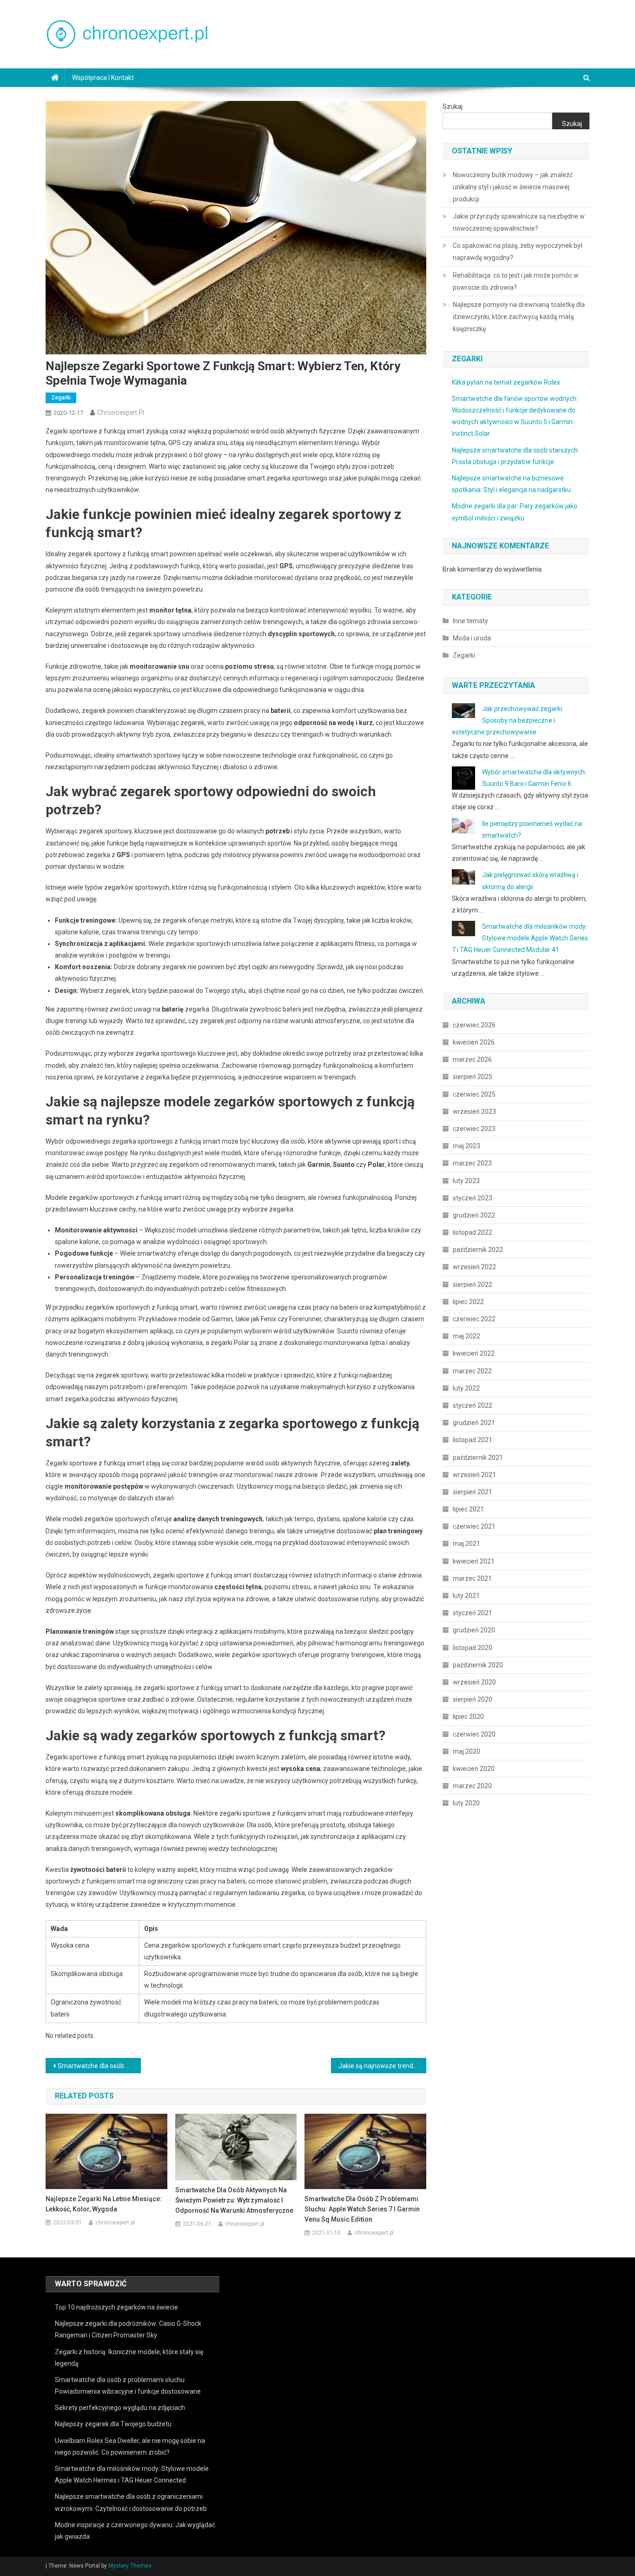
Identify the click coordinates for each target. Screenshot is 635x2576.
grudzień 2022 (474, 1215)
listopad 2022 (473, 1232)
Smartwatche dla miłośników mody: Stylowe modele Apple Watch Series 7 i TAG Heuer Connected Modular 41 (520, 938)
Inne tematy (470, 621)
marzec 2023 (472, 1163)
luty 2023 (466, 1181)
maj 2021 (466, 1544)
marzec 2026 (472, 1059)
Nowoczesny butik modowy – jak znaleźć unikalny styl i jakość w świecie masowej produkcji (513, 187)
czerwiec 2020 (474, 1734)
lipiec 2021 (468, 1509)
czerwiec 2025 (474, 1094)
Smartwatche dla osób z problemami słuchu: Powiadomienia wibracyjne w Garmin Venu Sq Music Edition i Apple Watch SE (99, 2066)
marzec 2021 (472, 1578)
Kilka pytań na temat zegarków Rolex (506, 382)
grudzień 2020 (474, 1630)
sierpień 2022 (473, 1285)
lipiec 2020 (468, 1717)
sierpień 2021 (473, 1492)
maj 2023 (466, 1146)
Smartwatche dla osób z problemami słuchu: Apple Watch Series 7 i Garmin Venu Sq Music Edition (362, 2209)
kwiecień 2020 (474, 1769)
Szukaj (453, 107)
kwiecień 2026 (474, 1042)
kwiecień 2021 (474, 1561)
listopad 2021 (473, 1440)
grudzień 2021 (474, 1423)
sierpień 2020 (473, 1699)
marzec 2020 (472, 1786)
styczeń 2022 (473, 1405)
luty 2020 (466, 1803)
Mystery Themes (130, 2566)
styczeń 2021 (473, 1613)
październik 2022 (478, 1250)
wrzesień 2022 (474, 1267)
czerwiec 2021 (474, 1526)
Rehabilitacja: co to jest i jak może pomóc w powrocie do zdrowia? (516, 281)
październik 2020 (478, 1665)
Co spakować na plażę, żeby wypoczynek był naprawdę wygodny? (518, 252)
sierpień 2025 (473, 1077)
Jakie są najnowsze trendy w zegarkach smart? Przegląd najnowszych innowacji (382, 2066)
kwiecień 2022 (474, 1353)
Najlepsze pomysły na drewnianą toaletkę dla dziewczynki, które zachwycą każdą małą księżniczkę (519, 317)
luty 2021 (466, 1596)
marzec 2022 (472, 1371)
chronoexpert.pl (121, 413)
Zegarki (61, 398)
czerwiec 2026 (474, 1025)
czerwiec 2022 (474, 1319)
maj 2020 (466, 1751)
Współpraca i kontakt (103, 78)
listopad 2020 (473, 1648)
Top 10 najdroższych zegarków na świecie (116, 2307)
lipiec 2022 (468, 1302)
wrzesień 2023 (474, 1112)
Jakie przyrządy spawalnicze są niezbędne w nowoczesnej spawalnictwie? (519, 222)
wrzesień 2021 (474, 1475)
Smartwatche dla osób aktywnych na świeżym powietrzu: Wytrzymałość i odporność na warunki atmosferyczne (234, 2200)
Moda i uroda (472, 638)
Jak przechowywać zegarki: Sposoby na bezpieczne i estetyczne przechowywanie (508, 720)
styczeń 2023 (473, 1198)
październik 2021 (478, 1458)
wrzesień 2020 (474, 1682)
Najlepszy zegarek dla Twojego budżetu (113, 2424)
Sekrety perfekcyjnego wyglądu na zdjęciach (120, 2408)
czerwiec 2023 (474, 1129)
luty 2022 (466, 1388)
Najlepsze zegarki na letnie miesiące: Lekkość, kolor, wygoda (104, 2204)
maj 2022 (466, 1336)
